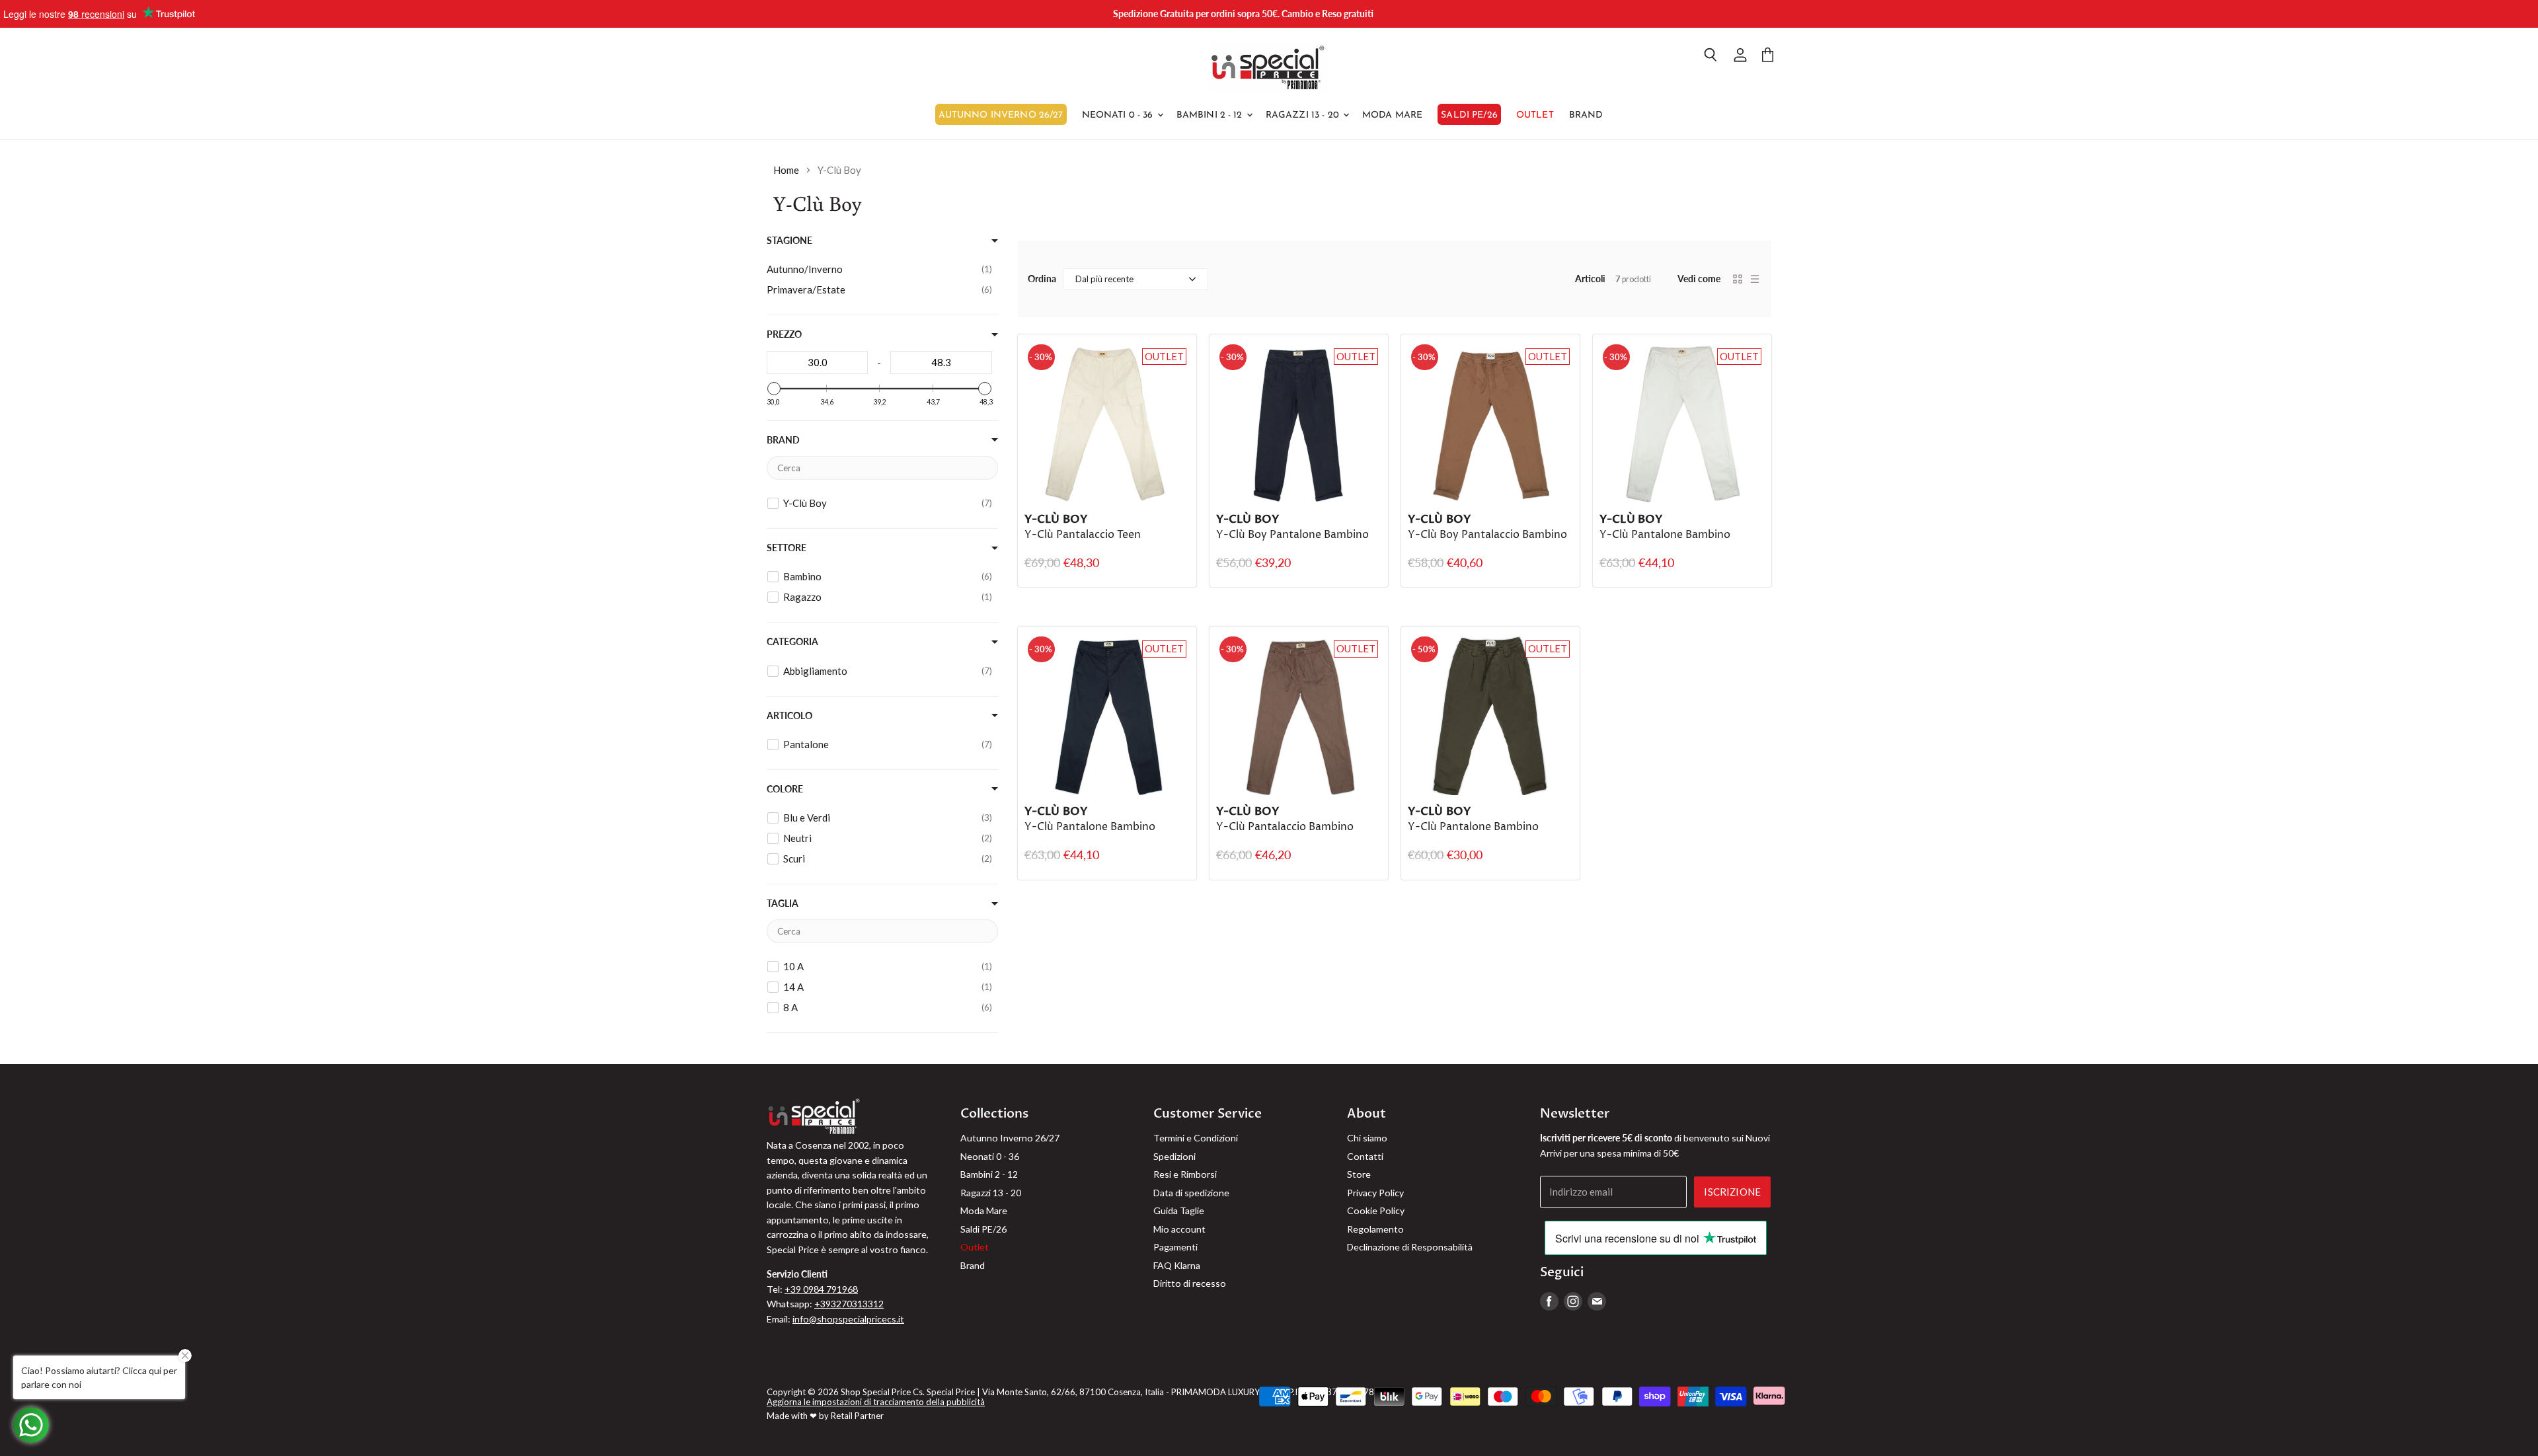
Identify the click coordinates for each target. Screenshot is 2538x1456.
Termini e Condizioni (1196, 1138)
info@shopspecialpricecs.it (848, 1319)
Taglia (783, 903)
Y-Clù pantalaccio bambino (1285, 827)
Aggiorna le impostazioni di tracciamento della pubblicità (876, 1402)
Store (1359, 1174)
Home (786, 170)
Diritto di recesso (1190, 1283)
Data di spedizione (1191, 1193)
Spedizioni (1174, 1156)
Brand (1586, 115)
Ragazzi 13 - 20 (1304, 115)
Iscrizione (1732, 1192)
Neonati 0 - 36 (1119, 115)
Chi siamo (1367, 1138)
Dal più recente (1104, 279)
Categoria (792, 642)
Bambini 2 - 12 (1211, 115)
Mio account (1179, 1229)
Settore (787, 548)
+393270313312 (849, 1304)
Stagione (789, 241)
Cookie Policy (1376, 1210)
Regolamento (1375, 1229)
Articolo (789, 716)
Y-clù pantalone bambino (1473, 827)
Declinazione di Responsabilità (1410, 1247)
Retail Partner (857, 1416)
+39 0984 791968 (821, 1289)
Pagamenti (1175, 1247)
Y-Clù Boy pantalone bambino (1292, 535)
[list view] (1755, 279)
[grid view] (1738, 279)
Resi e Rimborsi (1185, 1174)
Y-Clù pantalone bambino (1665, 535)
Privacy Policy (1375, 1193)
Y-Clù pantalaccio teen (1083, 535)
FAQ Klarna (1177, 1265)
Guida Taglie (1179, 1210)
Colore (785, 789)
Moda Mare (1392, 115)
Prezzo (784, 334)
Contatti (1365, 1156)
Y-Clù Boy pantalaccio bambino (1487, 535)
